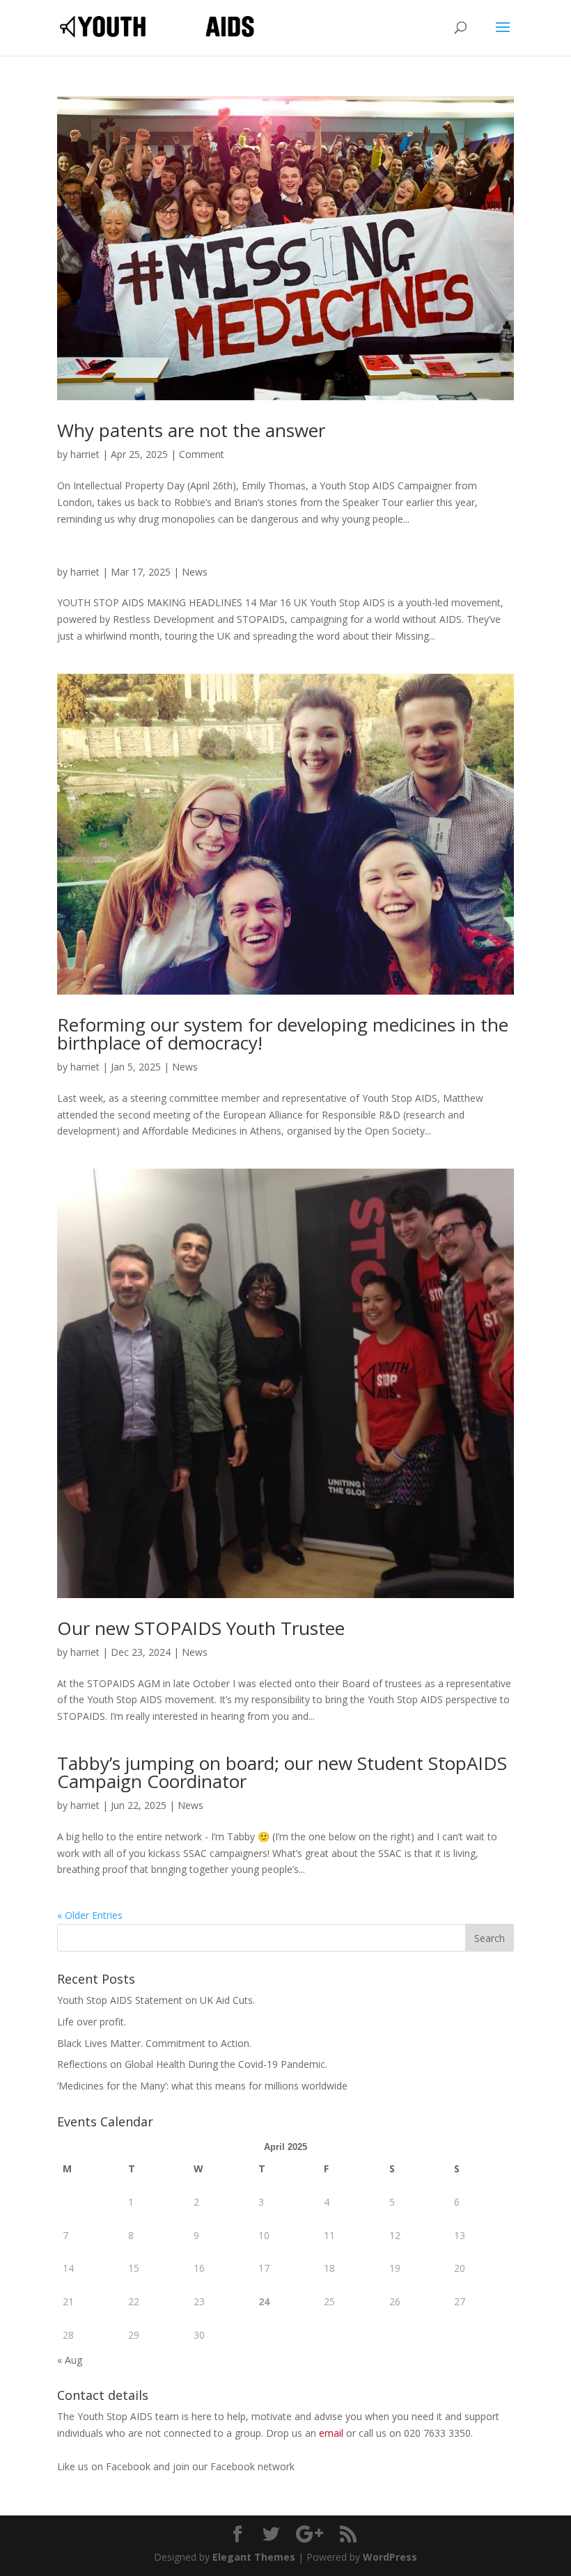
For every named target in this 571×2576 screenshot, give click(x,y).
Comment (202, 454)
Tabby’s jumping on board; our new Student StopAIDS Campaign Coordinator (282, 1772)
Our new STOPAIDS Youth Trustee (201, 1628)
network (276, 2466)
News (195, 572)
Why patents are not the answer (191, 430)
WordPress (390, 2557)
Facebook (130, 2466)
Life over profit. (92, 2022)
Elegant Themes (254, 2557)
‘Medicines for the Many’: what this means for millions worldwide (202, 2086)
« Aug (70, 2360)
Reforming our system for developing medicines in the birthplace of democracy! (283, 1034)
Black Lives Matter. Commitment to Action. (154, 2043)
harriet (85, 454)
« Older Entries (90, 1915)
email (331, 2433)
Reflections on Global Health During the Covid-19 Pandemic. (192, 2064)
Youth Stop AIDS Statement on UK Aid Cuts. (156, 2000)
